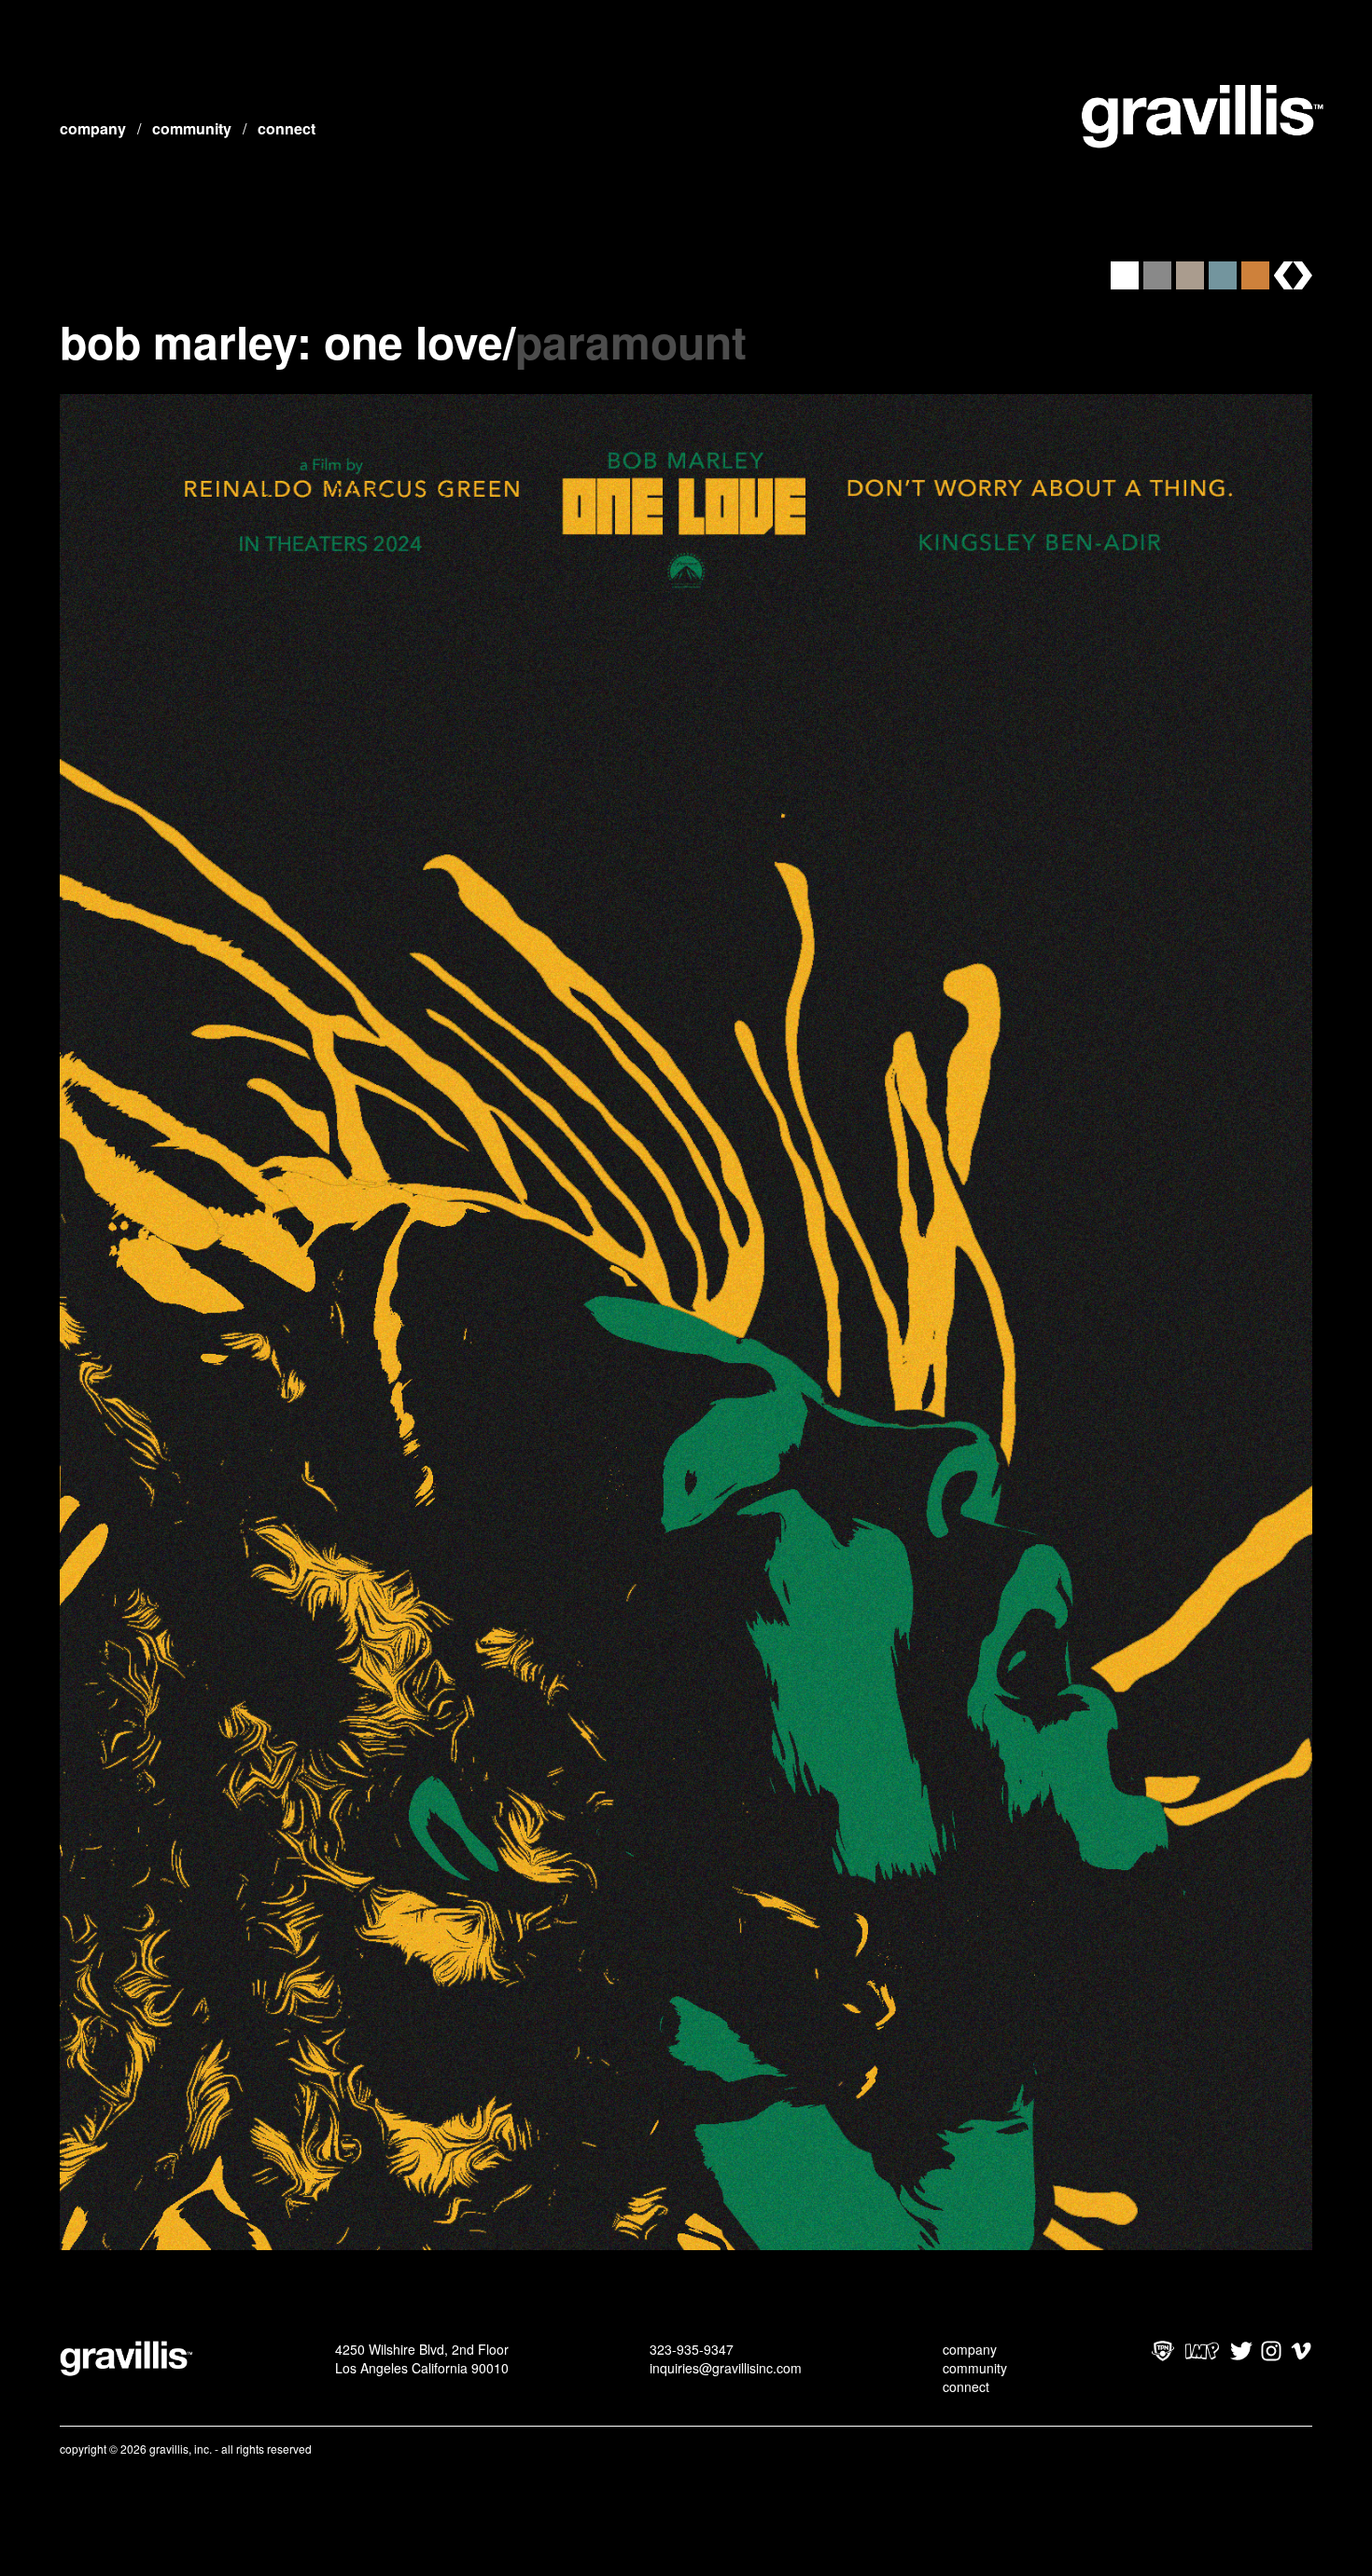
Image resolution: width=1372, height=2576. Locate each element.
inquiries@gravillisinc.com (726, 2368)
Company (93, 128)
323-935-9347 (692, 2349)
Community (192, 128)
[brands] (1293, 275)
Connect (287, 128)
